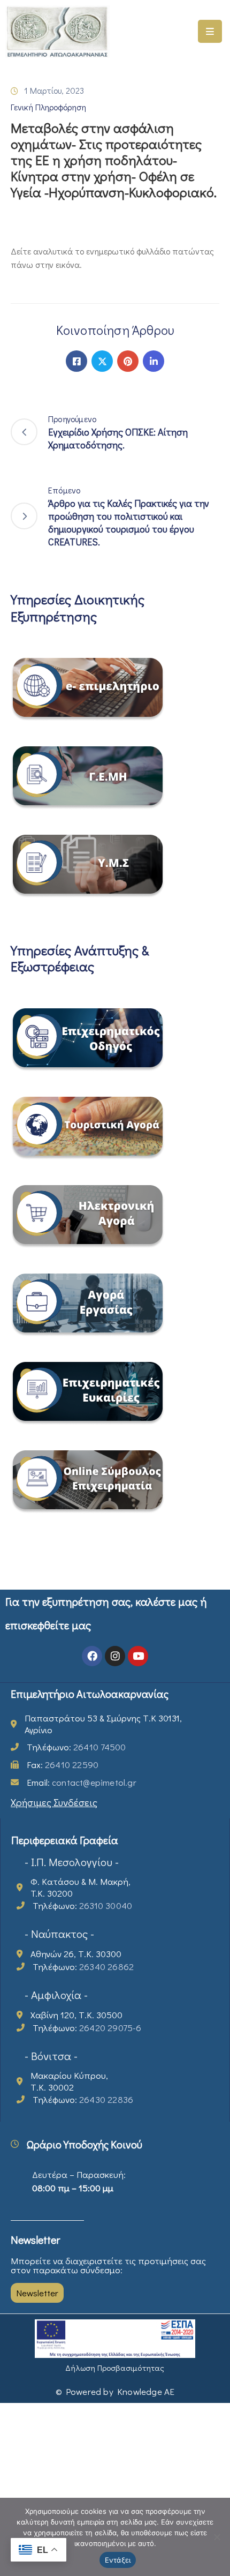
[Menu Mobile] (210, 31)
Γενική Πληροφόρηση (48, 107)
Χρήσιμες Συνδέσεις (54, 1802)
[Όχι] (217, 2537)
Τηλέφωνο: (76, 1747)
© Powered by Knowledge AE (115, 2391)
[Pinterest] (128, 361)
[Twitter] (102, 361)
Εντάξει (118, 2560)
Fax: (63, 1765)
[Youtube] (138, 1656)
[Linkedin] (154, 361)
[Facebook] (76, 361)
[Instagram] (115, 1656)
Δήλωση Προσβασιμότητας (115, 2368)
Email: (82, 1782)
